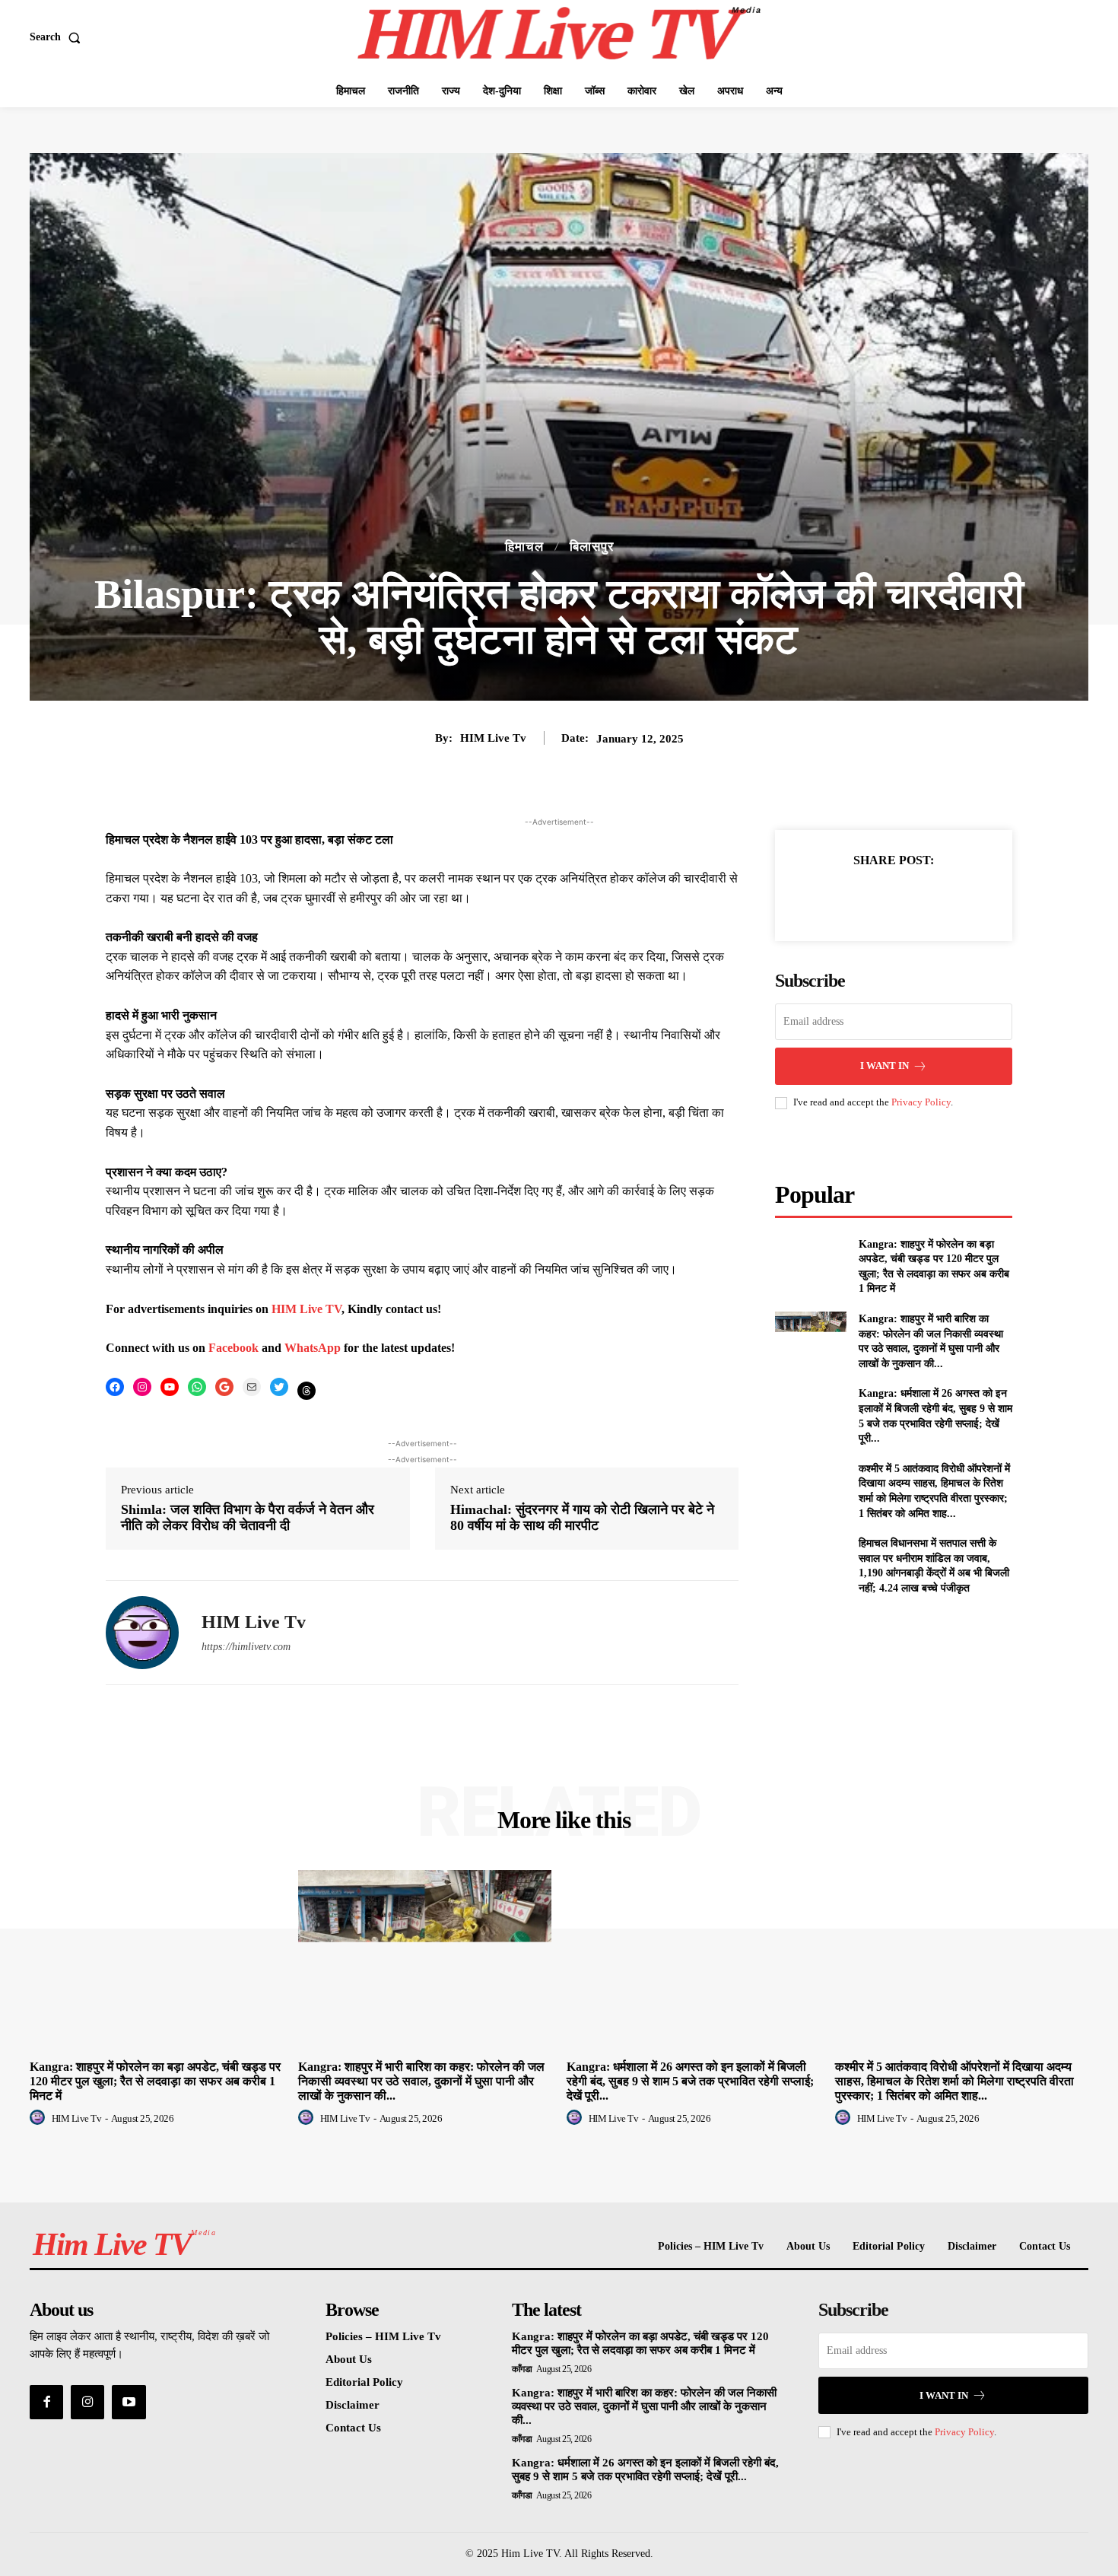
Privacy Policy (921, 1102)
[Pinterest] (911, 898)
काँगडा (522, 2369)
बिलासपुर (592, 547)
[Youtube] (129, 2402)
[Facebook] (841, 898)
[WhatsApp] (946, 898)
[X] (876, 898)
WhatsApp (314, 1348)
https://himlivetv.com (246, 1647)
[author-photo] (40, 2118)
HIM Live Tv (493, 738)
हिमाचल (524, 547)
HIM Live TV (306, 1309)
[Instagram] (87, 2402)
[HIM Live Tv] (142, 1633)
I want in (885, 1065)
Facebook (235, 1348)
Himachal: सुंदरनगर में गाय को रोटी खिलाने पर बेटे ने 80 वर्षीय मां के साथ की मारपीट (582, 1518)
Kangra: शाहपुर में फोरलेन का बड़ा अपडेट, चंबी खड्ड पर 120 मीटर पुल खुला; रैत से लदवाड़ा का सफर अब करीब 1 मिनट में (155, 2081)
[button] (58, 37)
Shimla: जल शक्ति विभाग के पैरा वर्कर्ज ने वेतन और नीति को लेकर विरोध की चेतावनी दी (248, 1518)
